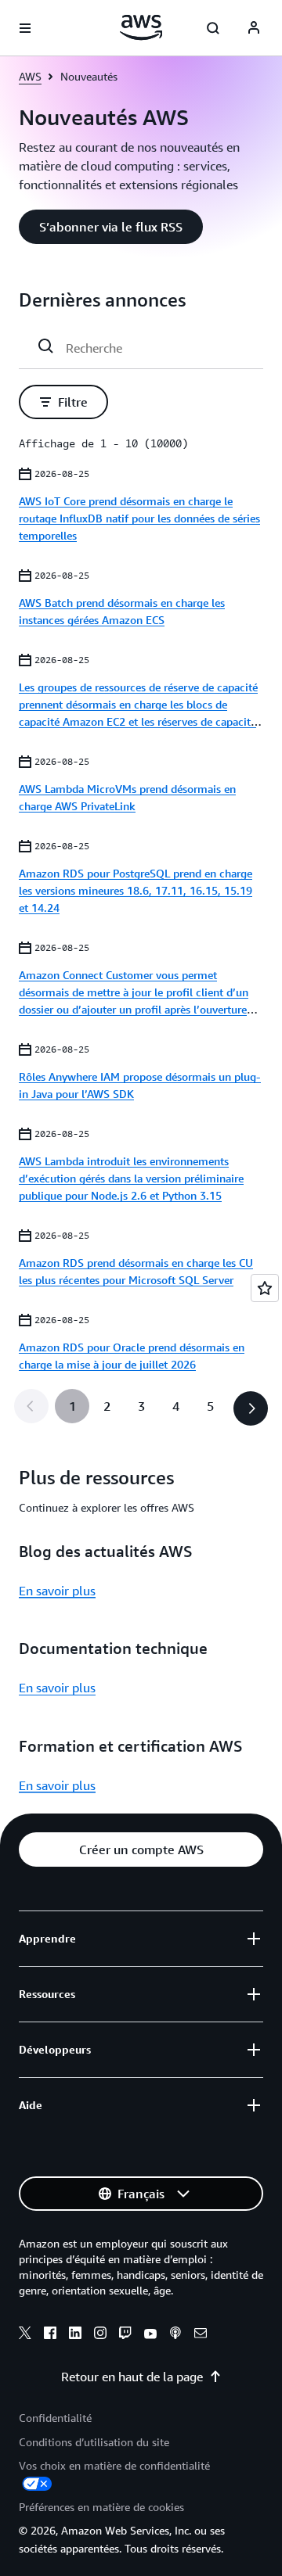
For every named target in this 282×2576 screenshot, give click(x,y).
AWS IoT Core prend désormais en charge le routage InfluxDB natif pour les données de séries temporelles (139, 518)
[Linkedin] (75, 2335)
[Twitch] (125, 2335)
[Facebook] (50, 2335)
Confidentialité (55, 2418)
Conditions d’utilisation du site (94, 2442)
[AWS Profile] (254, 28)
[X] (25, 2335)
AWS (30, 76)
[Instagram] (100, 2335)
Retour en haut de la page (132, 2377)
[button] (111, 227)
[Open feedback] (265, 1288)
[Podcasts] (175, 2335)
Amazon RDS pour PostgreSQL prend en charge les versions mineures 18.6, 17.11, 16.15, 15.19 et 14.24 (136, 890)
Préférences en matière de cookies (101, 2507)
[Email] (201, 2335)
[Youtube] (150, 2335)
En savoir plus (57, 1591)
